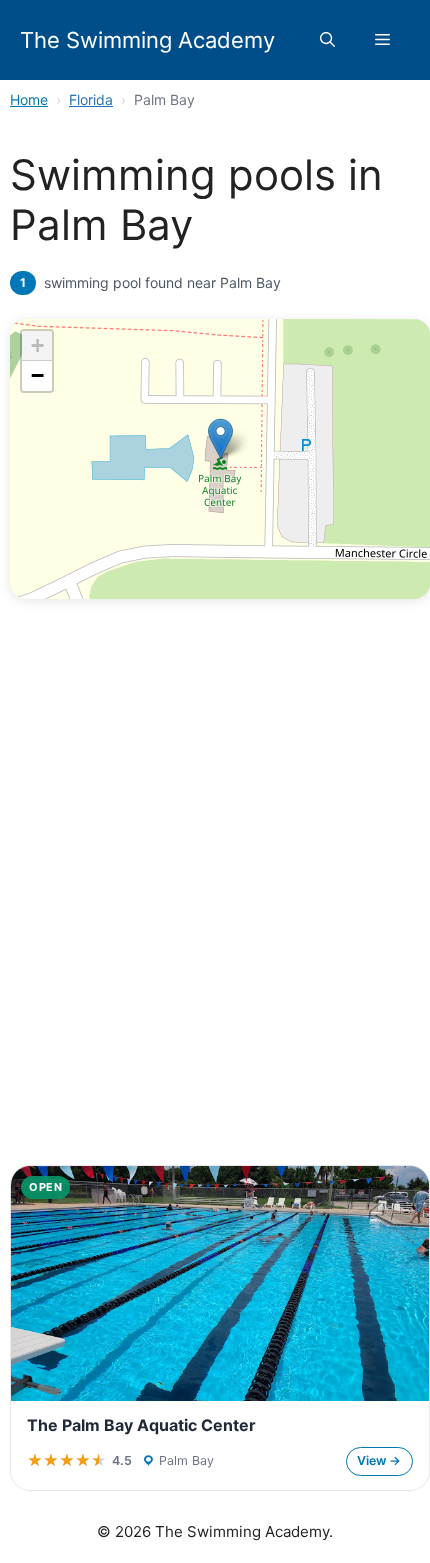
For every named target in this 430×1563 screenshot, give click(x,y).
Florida (91, 99)
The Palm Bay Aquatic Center (141, 1425)
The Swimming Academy (147, 40)
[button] (327, 40)
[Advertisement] (215, 922)
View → (379, 1460)
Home (29, 99)
